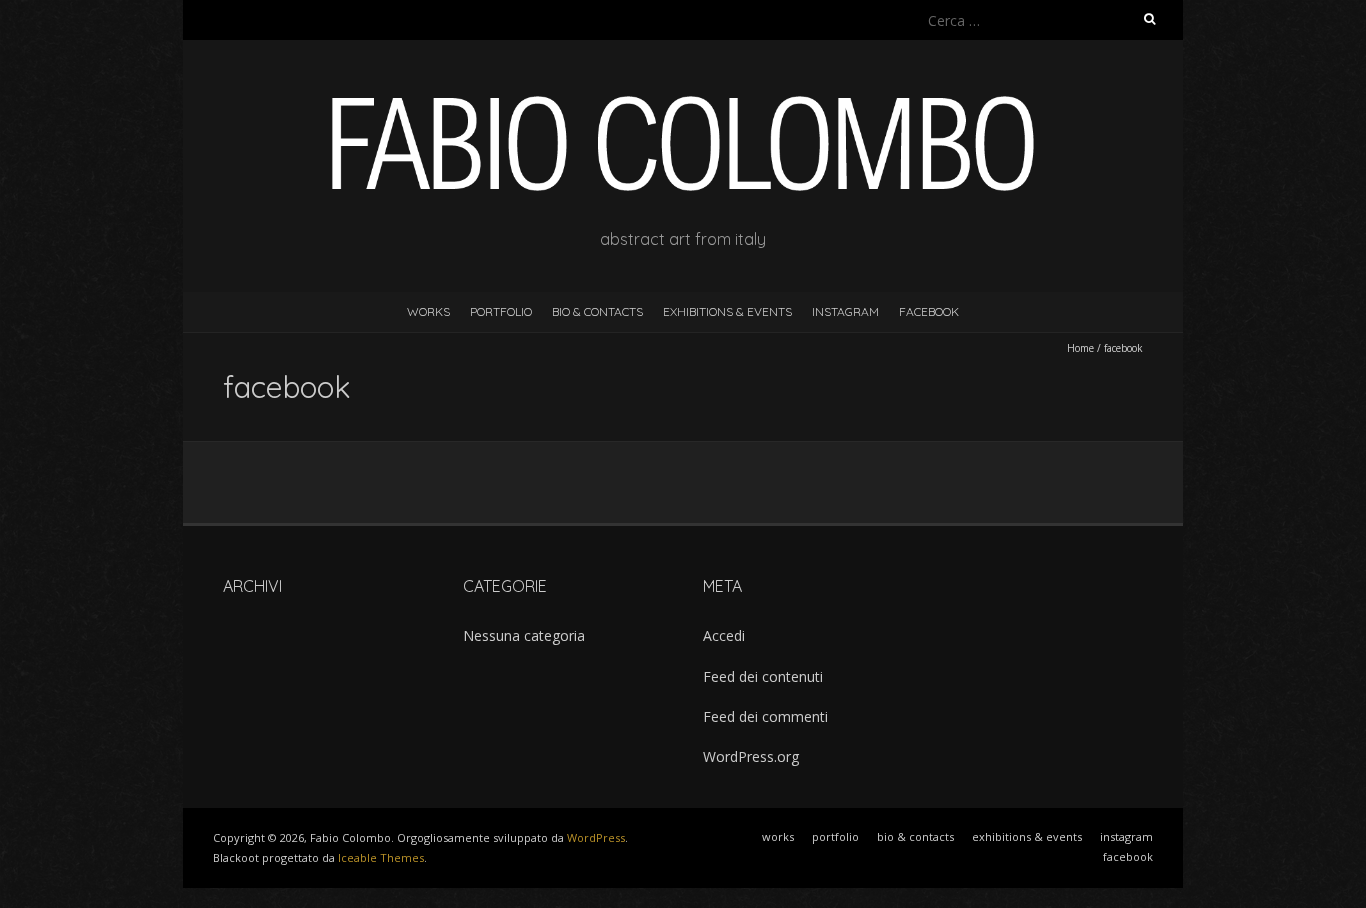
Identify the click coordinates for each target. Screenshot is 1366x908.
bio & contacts (597, 311)
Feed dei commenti (765, 716)
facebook (929, 311)
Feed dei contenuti (763, 676)
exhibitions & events (727, 311)
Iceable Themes (381, 857)
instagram (845, 311)
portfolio (501, 311)
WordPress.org (751, 756)
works (428, 311)
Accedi (724, 635)
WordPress (596, 837)
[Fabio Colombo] (683, 89)
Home (1080, 348)
